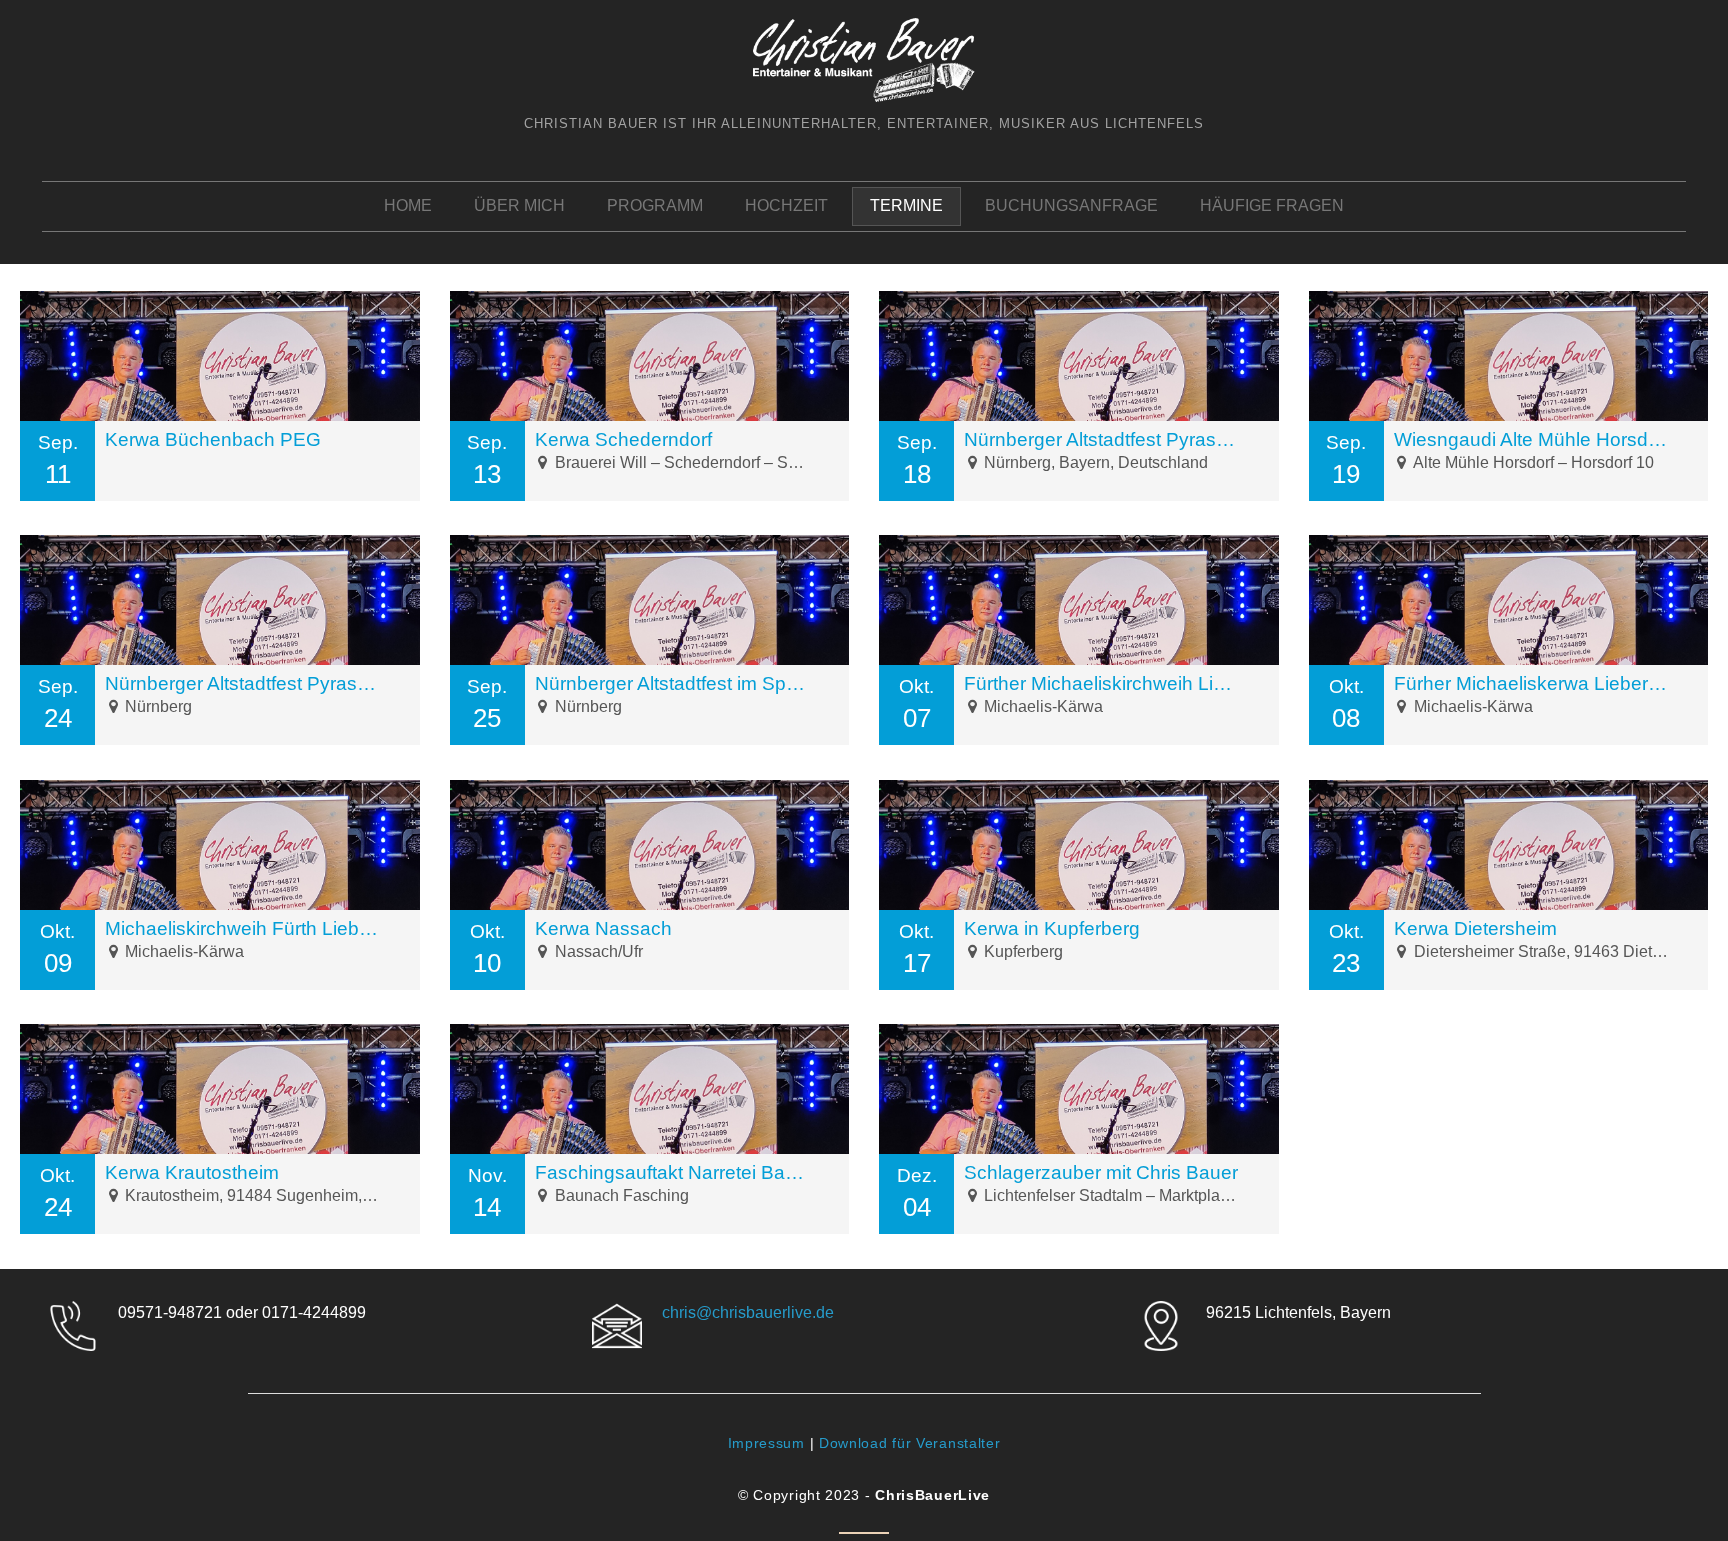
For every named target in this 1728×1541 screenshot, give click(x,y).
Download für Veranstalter (910, 1443)
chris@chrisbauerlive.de (748, 1312)
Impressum (766, 1443)
